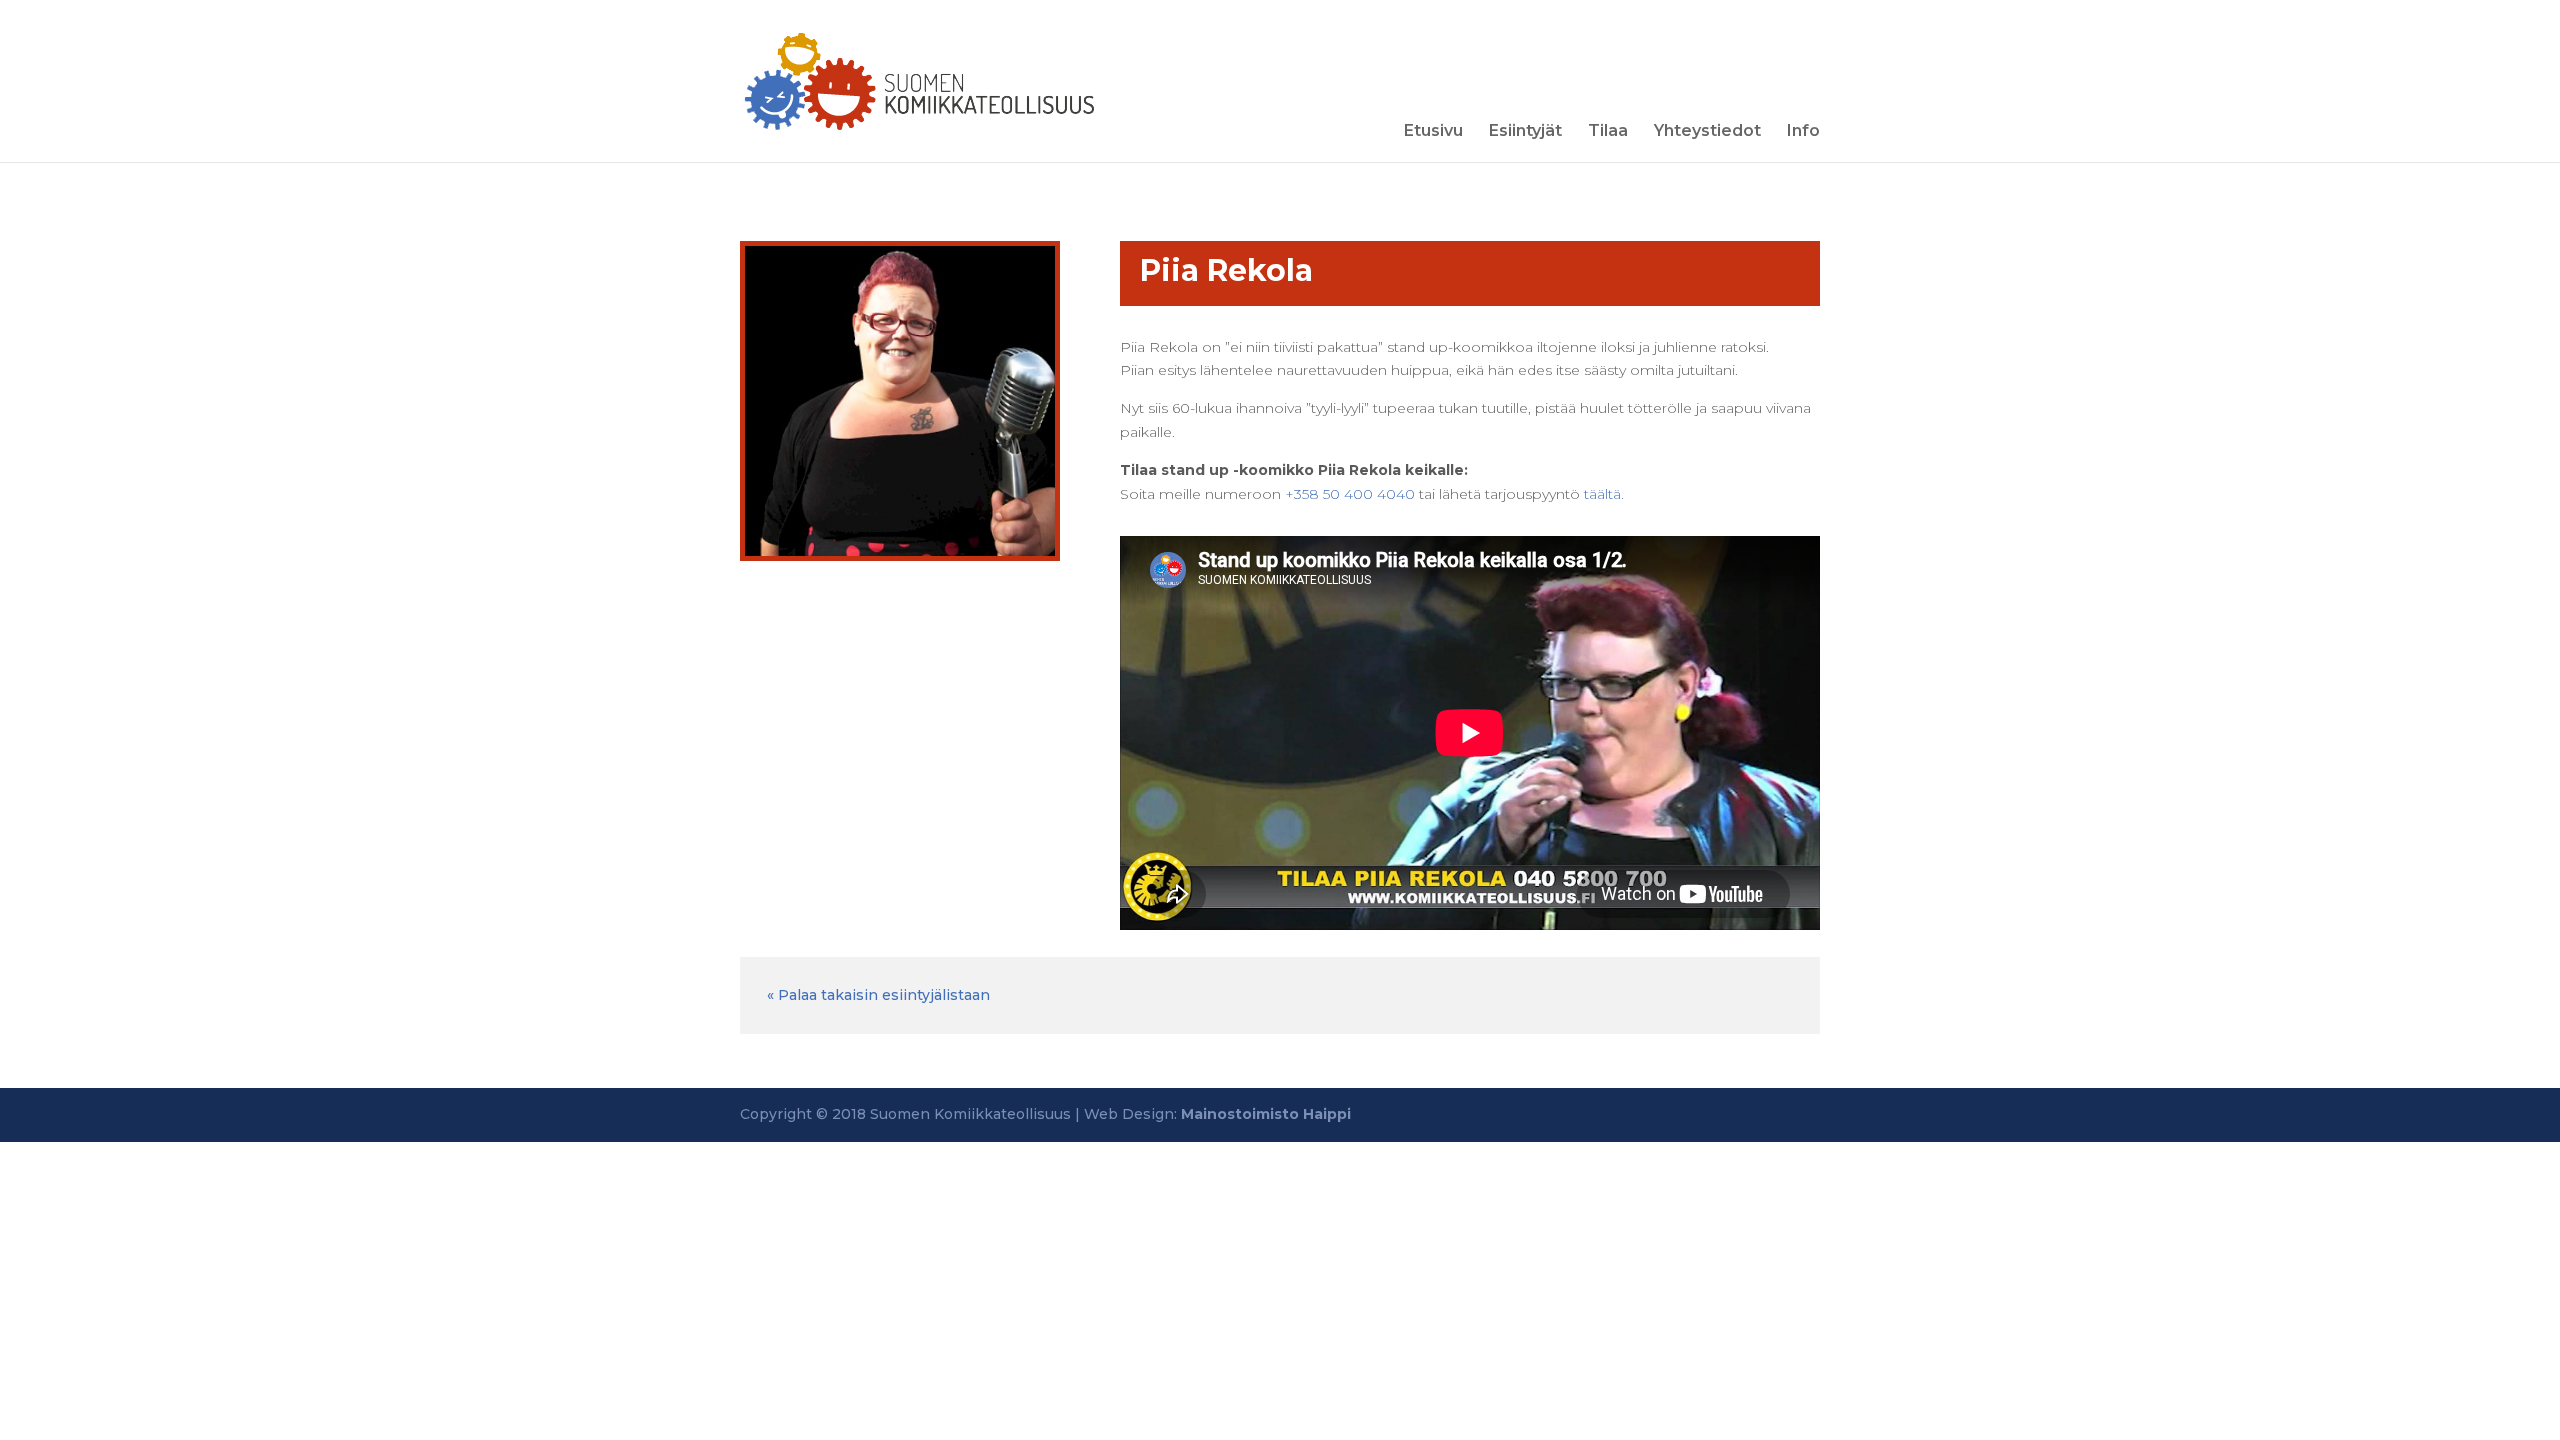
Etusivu (1433, 132)
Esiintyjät (1525, 132)
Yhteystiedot (1707, 132)
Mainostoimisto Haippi (1266, 1114)
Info (1803, 132)
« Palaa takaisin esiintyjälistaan (878, 995)
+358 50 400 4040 (1350, 494)
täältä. (1604, 494)
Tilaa (1608, 132)
